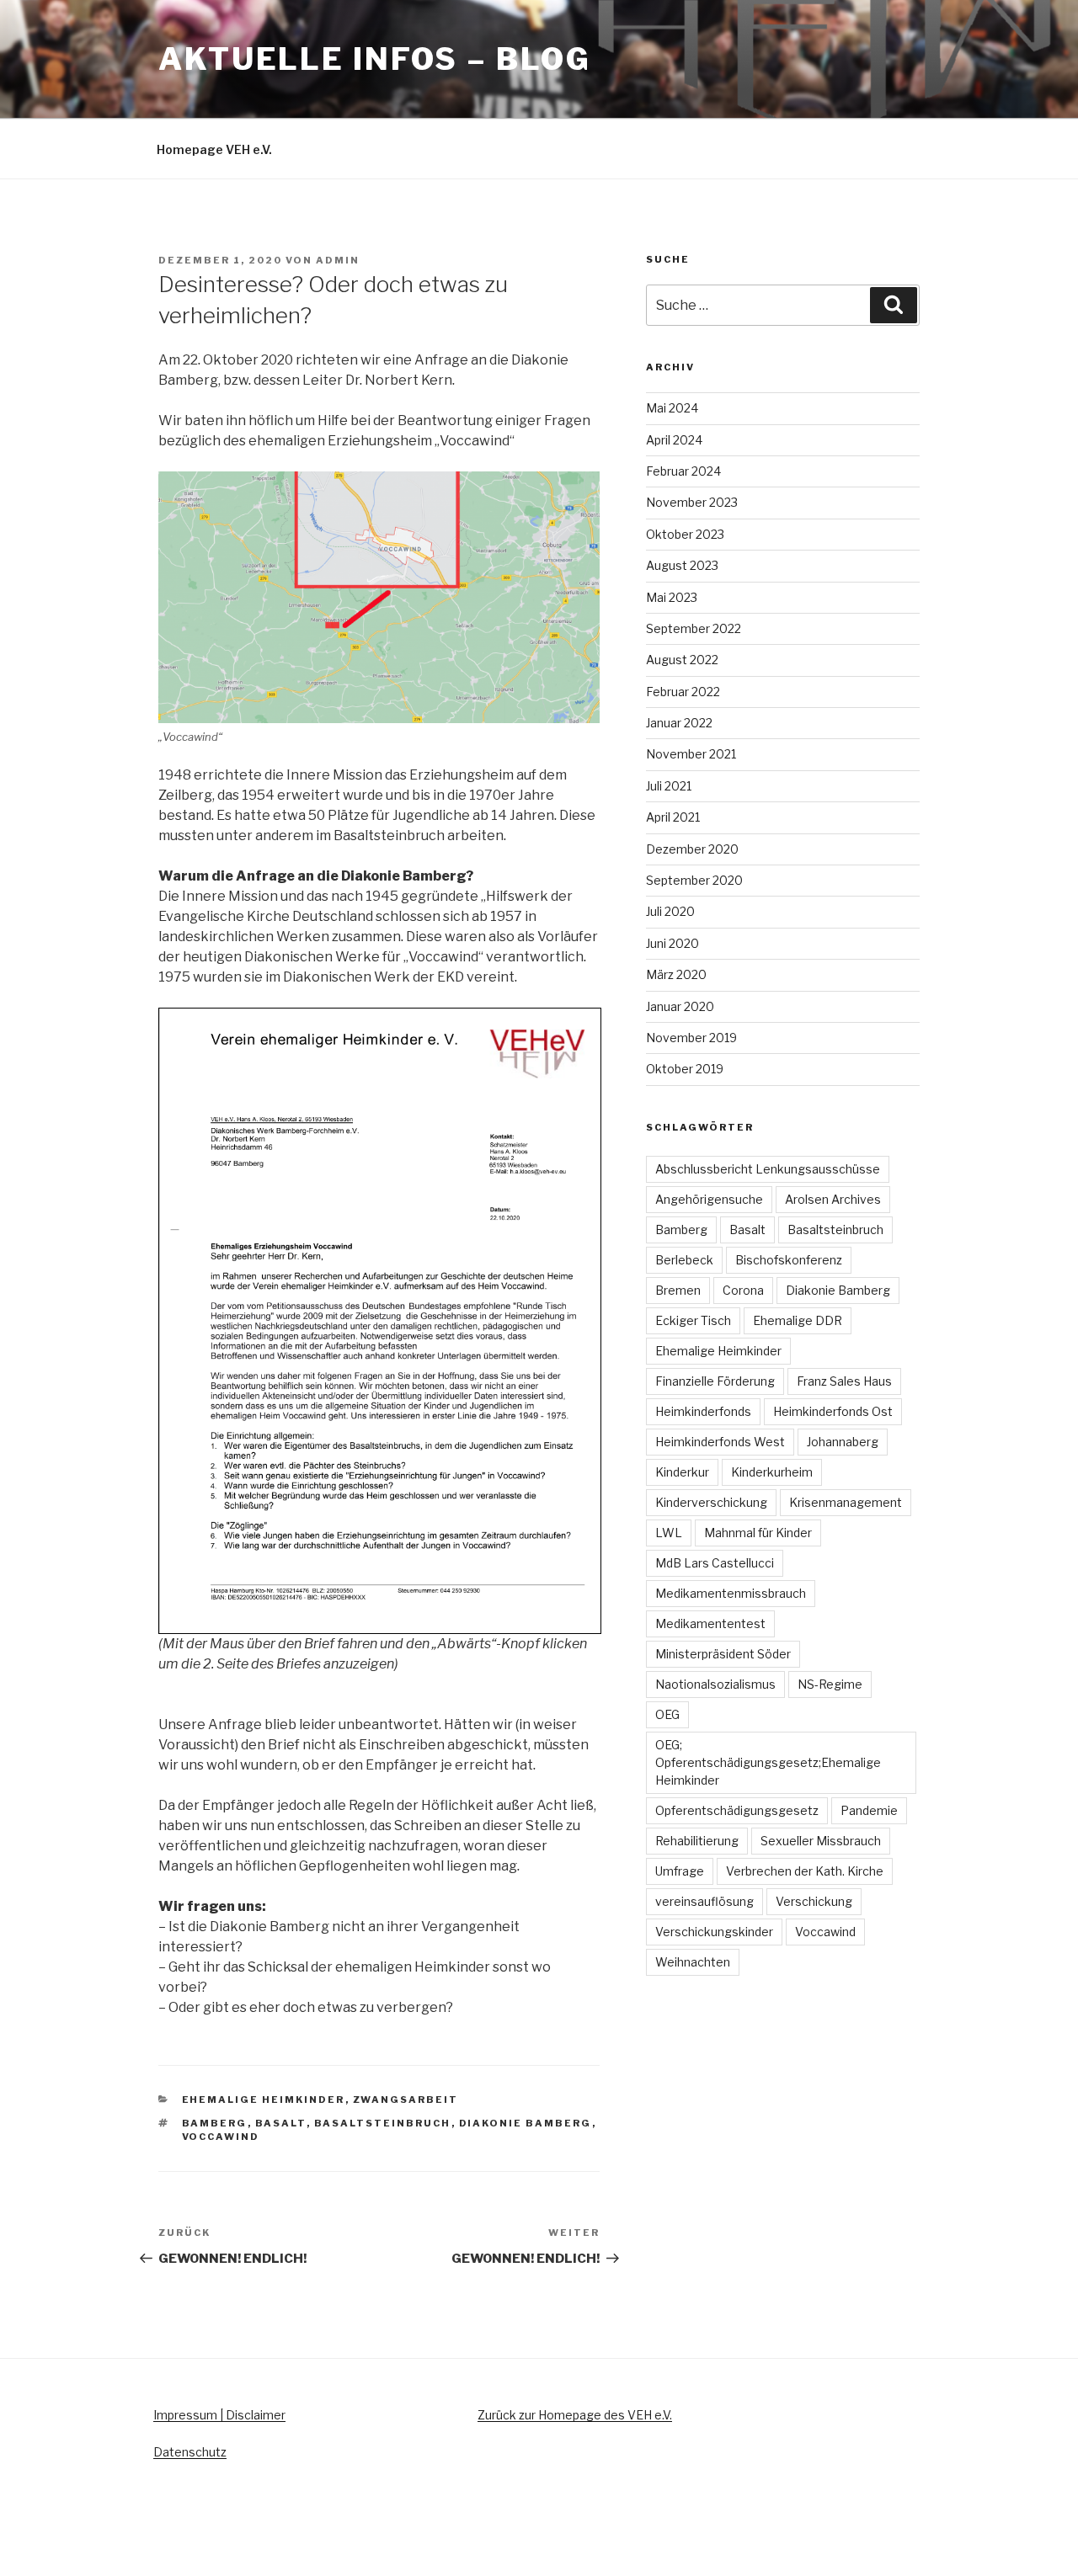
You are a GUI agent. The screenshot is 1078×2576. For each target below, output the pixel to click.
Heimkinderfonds (703, 1411)
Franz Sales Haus (844, 1381)
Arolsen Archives (833, 1199)
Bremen (678, 1290)
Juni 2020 (672, 943)
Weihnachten (693, 1962)
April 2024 (674, 440)
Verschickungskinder (714, 1932)
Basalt (281, 2123)
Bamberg (215, 2123)
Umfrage (680, 1871)
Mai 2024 (672, 408)
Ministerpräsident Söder (723, 1654)
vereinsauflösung (704, 1901)
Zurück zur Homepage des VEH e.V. (575, 2415)
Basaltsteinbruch (383, 2123)
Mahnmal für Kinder (758, 1533)
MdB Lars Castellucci (715, 1563)
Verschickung (814, 1901)
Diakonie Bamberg (526, 2123)
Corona (743, 1290)
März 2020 (676, 974)
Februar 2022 (683, 692)
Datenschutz (190, 2452)
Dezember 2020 (692, 849)
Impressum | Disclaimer (219, 2415)
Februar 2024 (683, 471)
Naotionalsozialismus (715, 1684)
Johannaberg (843, 1442)
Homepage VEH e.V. (214, 149)
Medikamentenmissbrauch (731, 1593)
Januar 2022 (679, 723)
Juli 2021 (669, 786)
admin (338, 260)
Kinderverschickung (711, 1502)
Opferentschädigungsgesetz (737, 1810)
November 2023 (692, 502)
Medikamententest (710, 1623)
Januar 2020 (680, 1006)
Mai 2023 (672, 597)
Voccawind (221, 2137)
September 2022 (694, 628)
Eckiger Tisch (693, 1320)
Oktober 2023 (685, 534)
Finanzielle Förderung (715, 1381)
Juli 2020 (670, 911)
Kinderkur (682, 1472)
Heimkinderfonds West (720, 1442)
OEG (667, 1714)
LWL (669, 1533)
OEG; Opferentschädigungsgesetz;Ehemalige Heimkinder (768, 1762)
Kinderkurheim (772, 1472)
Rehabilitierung (697, 1841)
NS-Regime (830, 1684)
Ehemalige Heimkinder (264, 2100)
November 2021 (691, 754)
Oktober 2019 (685, 1069)
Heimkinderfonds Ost (833, 1411)
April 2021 (673, 817)
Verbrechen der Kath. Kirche (805, 1871)
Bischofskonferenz (789, 1260)
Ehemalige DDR (798, 1320)
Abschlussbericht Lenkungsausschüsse (768, 1169)
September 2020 (694, 880)
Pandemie (869, 1810)
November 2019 (691, 1038)
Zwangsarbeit (406, 2100)
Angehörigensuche (709, 1199)
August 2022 (682, 660)
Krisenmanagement (846, 1502)
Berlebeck (684, 1260)
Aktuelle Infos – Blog (374, 59)
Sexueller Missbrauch (821, 1841)
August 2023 (682, 565)
